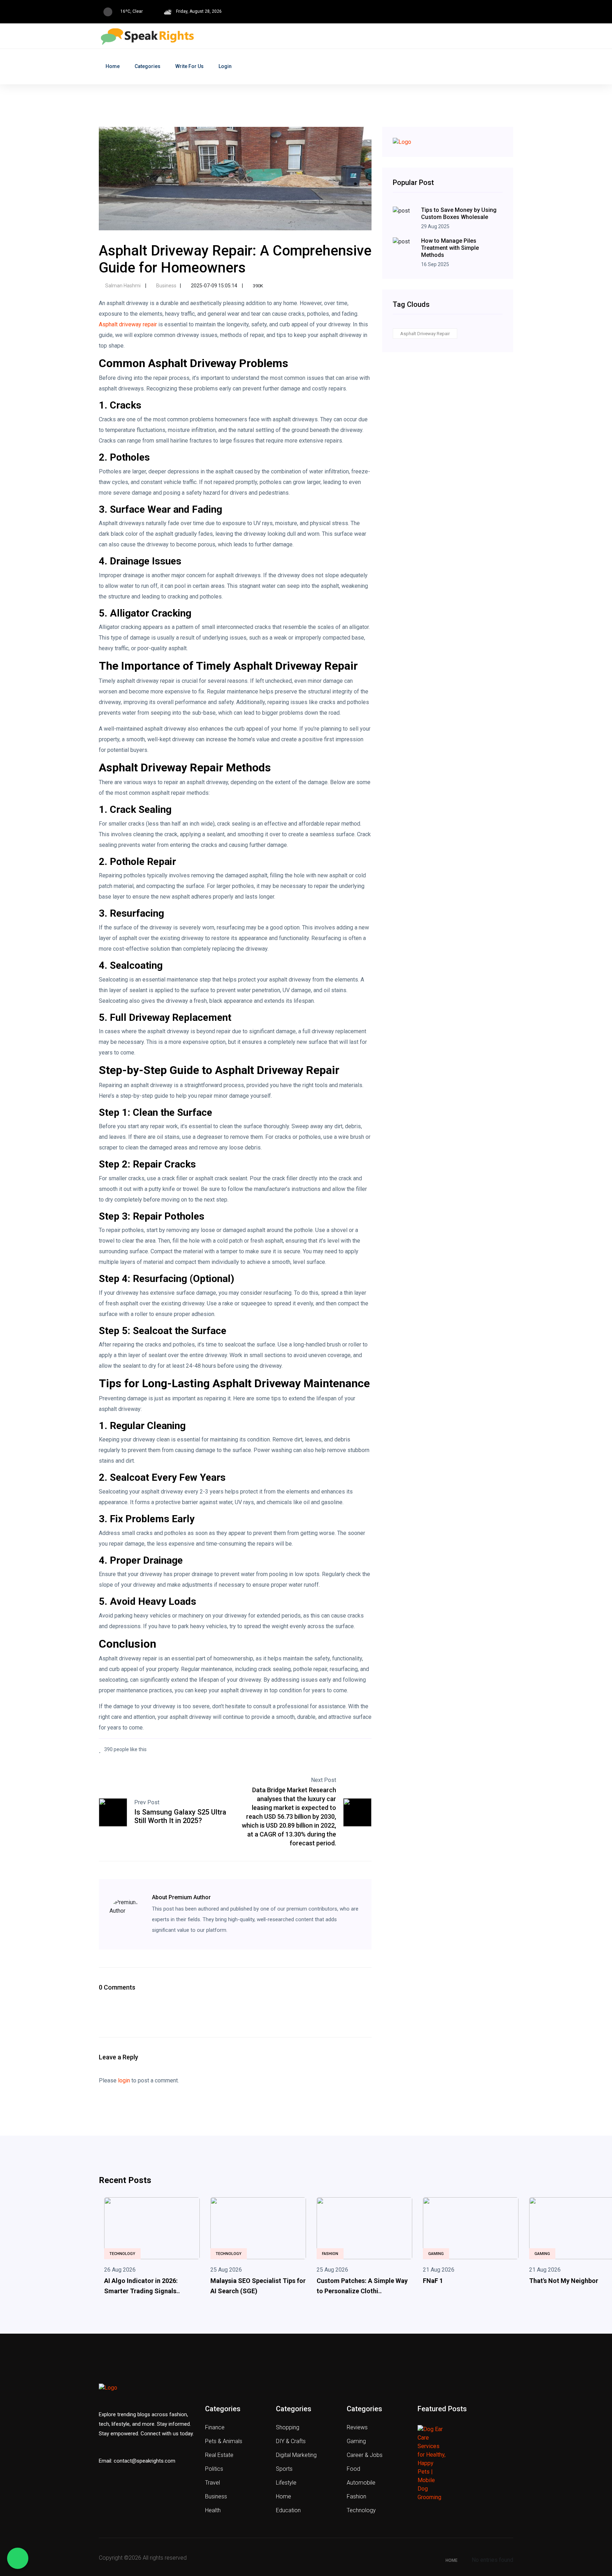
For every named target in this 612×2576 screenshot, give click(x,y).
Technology (122, 2254)
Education (288, 2510)
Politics (214, 2469)
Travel (212, 2483)
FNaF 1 (433, 2281)
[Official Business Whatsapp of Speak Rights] (18, 2558)
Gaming (436, 2254)
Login (225, 66)
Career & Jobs (365, 2455)
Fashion (330, 2254)
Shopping (288, 2427)
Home (113, 66)
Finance (215, 2427)
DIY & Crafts (291, 2441)
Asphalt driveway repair (128, 324)
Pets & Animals (224, 2441)
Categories (148, 66)
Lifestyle (286, 2483)
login (124, 2080)
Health (213, 2510)
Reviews (357, 2427)
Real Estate (219, 2455)
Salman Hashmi (123, 286)
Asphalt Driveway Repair (425, 334)
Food (353, 2469)
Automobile (361, 2483)
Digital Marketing (296, 2455)
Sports (284, 2469)
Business (166, 286)
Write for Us (189, 66)
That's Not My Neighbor (564, 2281)
